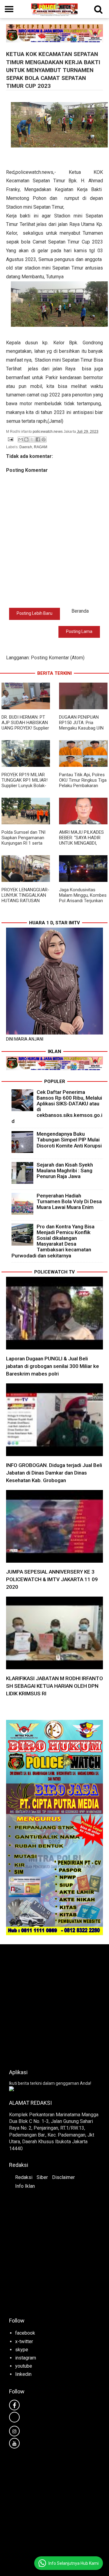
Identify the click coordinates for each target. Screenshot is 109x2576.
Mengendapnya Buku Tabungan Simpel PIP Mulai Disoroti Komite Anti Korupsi (69, 1140)
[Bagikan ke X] (32, 439)
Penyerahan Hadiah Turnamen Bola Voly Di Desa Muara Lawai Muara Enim (69, 1201)
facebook (25, 2333)
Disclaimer (63, 2177)
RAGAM (41, 447)
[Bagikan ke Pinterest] (44, 439)
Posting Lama (79, 631)
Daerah (26, 447)
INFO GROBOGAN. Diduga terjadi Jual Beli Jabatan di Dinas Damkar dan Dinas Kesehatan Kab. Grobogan (54, 1473)
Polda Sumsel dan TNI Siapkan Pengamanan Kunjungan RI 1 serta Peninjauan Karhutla (23, 840)
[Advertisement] (54, 2005)
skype (22, 2350)
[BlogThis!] (26, 439)
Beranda (80, 611)
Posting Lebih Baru (35, 613)
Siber (42, 2177)
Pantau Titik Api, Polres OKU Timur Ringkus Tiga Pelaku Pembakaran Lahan (83, 783)
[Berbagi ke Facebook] (38, 439)
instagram (26, 2358)
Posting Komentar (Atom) (58, 658)
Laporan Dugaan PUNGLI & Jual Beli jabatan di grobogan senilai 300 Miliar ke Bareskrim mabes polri (53, 1366)
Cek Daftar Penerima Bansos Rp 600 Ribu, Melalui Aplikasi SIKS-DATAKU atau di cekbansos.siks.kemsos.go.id (57, 1107)
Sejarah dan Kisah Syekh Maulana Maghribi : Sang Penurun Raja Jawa (65, 1170)
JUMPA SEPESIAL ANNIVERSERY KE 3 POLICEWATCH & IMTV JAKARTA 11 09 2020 (52, 1579)
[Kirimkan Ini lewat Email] (21, 439)
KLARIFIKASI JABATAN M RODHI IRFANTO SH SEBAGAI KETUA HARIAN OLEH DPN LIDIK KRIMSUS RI (54, 1686)
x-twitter (24, 2341)
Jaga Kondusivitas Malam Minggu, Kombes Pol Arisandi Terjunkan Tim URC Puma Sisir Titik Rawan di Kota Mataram (83, 903)
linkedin (23, 2374)
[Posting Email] (10, 439)
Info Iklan (25, 2186)
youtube (24, 2366)
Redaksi (24, 2177)
